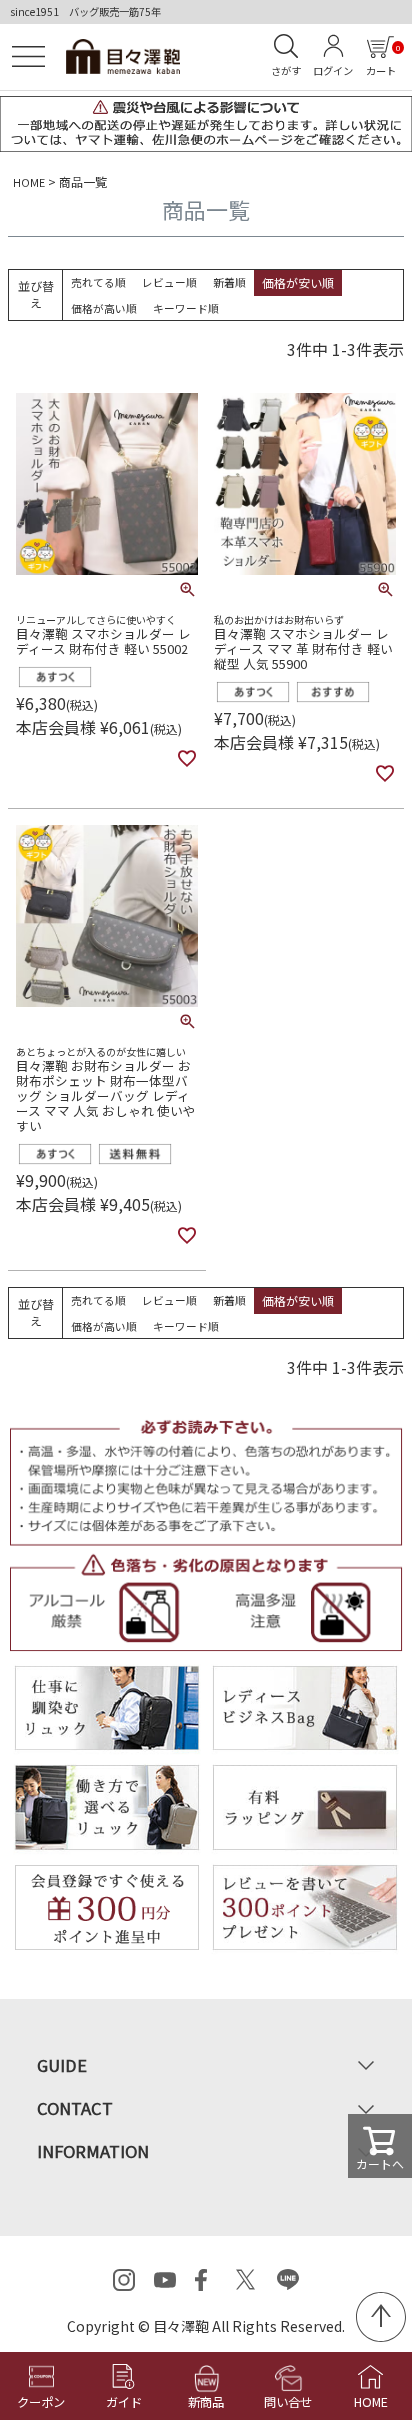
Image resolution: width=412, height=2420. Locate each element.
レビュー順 (169, 282)
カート (383, 60)
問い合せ (288, 2402)
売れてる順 (98, 282)
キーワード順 (186, 308)
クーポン (41, 2402)
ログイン (333, 70)
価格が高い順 (104, 308)
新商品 (206, 2402)
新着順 (229, 282)
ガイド (124, 2402)
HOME (29, 182)
